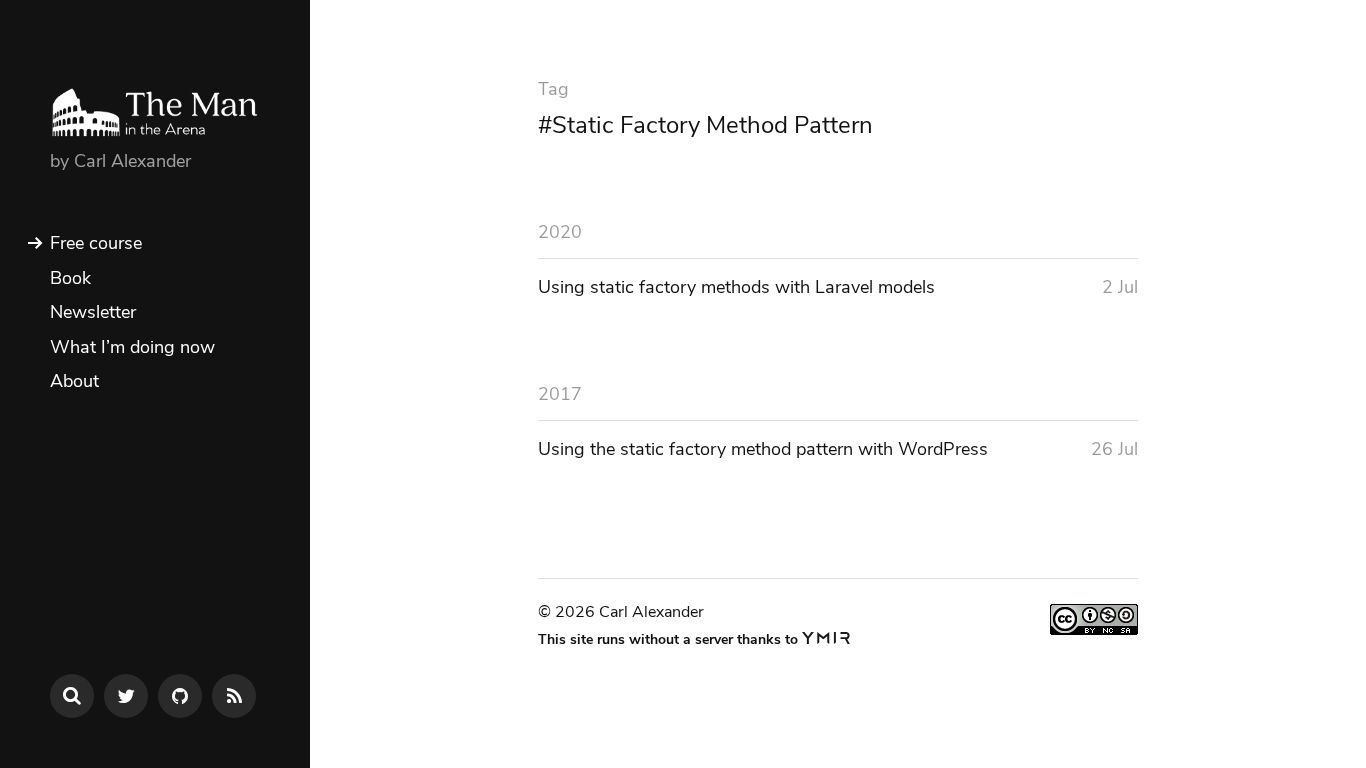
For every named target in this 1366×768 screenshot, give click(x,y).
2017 (560, 394)
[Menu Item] (126, 696)
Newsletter (93, 312)
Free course (96, 243)
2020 (560, 232)
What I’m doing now (132, 347)
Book (70, 278)
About (74, 381)
